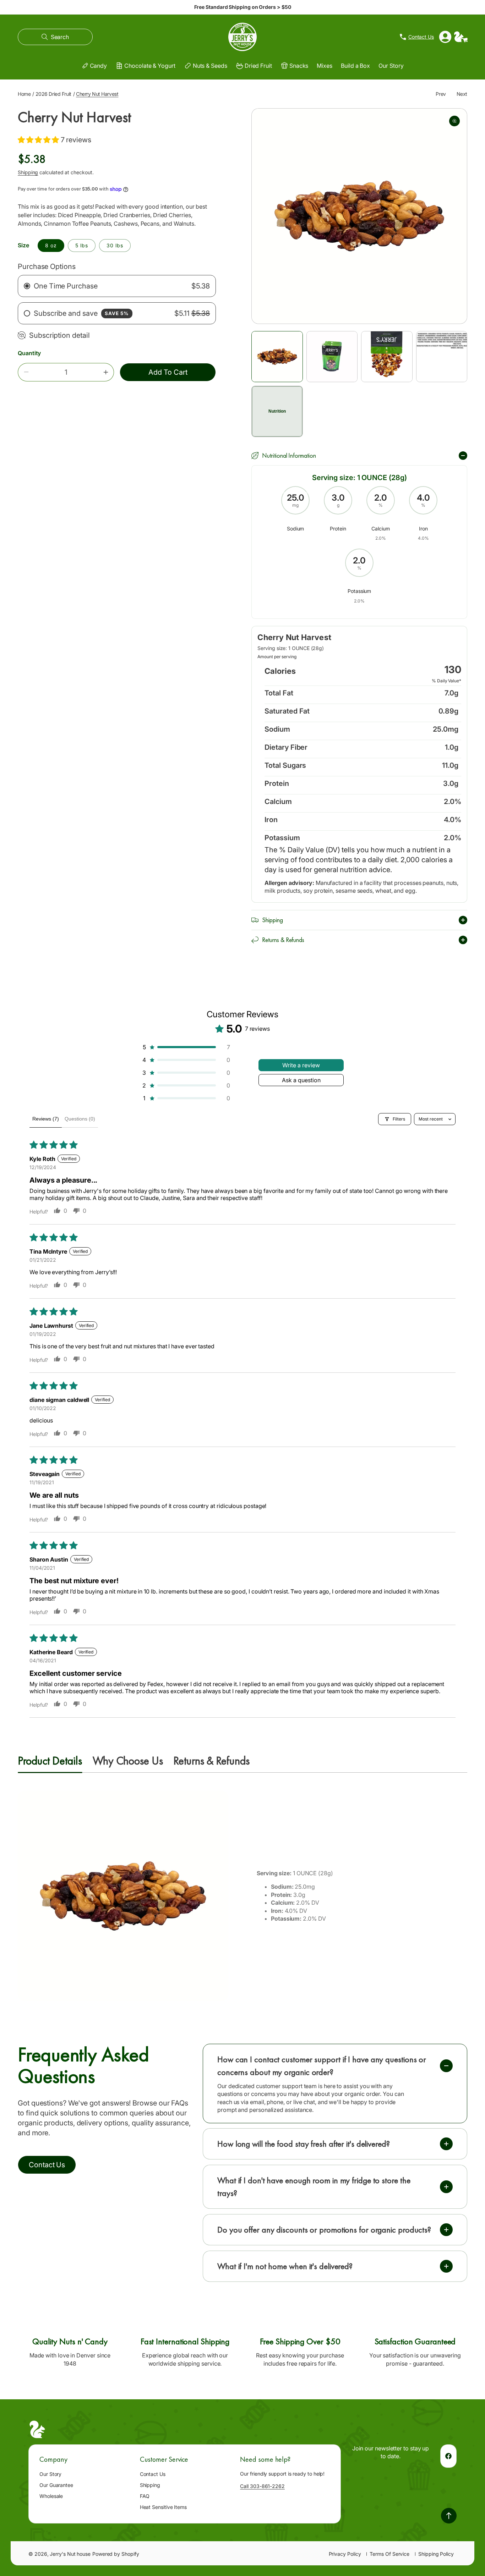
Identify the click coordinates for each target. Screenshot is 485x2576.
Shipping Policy (436, 2554)
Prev (441, 94)
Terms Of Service (389, 2554)
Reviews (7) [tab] (46, 1119)
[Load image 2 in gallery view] (332, 357)
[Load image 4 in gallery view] (442, 357)
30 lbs (115, 245)
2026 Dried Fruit (53, 94)
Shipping (28, 172)
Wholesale (51, 2496)
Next (462, 94)
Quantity (29, 353)
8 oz (51, 245)
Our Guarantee (56, 2485)
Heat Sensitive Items (163, 2507)
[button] (55, 37)
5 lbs (82, 245)
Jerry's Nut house (70, 2554)
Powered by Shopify (116, 2554)
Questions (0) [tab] (80, 1119)
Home (24, 94)
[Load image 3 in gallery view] (387, 357)
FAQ (145, 2496)
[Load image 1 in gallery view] (277, 357)
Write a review (301, 1065)
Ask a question (301, 1080)
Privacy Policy (345, 2554)
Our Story (50, 2474)
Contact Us (153, 2474)
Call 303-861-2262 (262, 2486)
